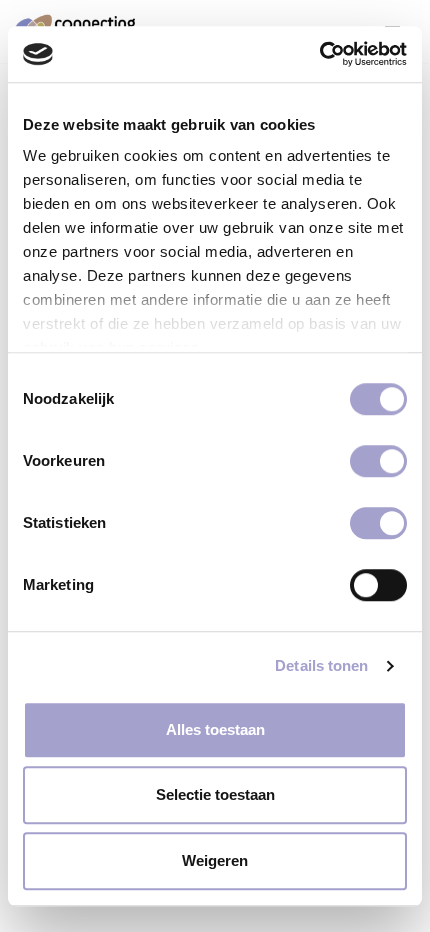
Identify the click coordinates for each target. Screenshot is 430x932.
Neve (96, 911)
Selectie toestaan (215, 794)
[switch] (378, 461)
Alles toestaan (215, 729)
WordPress (315, 911)
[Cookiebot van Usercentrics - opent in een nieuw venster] (319, 54)
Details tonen (321, 665)
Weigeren (215, 860)
